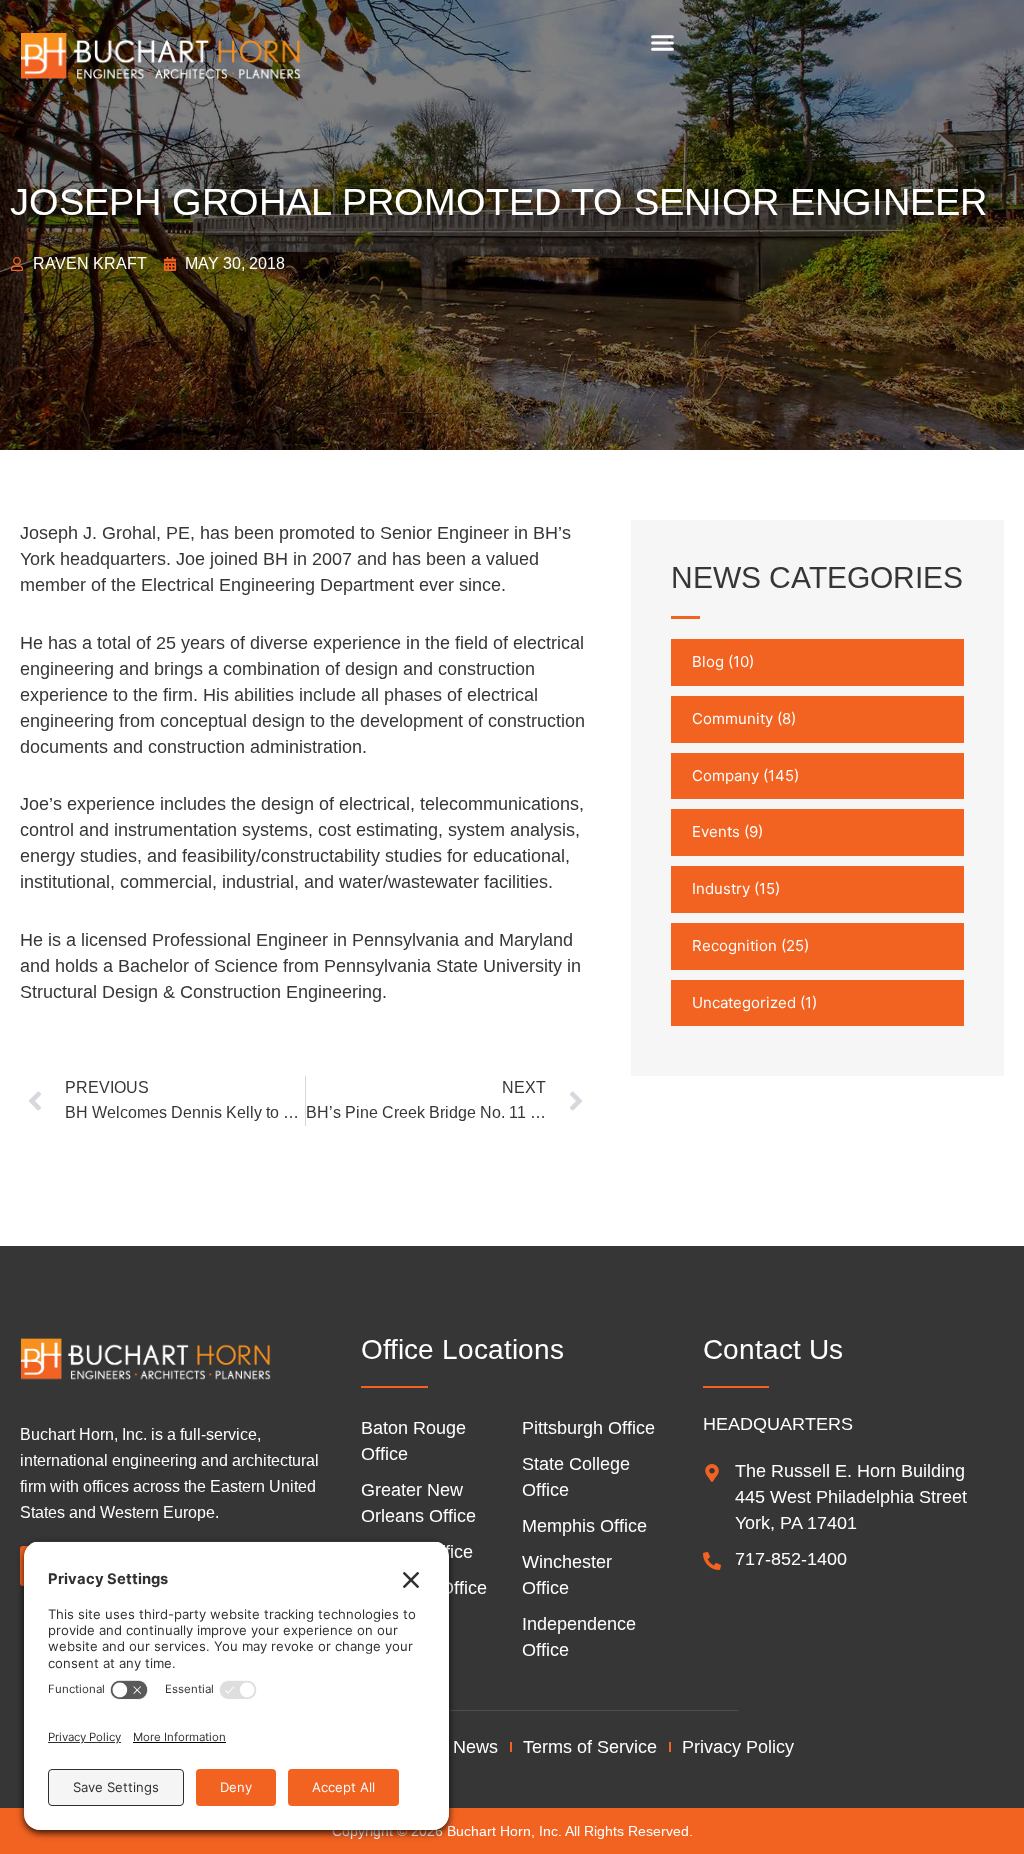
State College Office (576, 1477)
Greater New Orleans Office (418, 1503)
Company (725, 775)
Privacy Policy (738, 1747)
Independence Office (579, 1637)
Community (732, 718)
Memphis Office (584, 1526)
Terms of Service (590, 1747)
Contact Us (773, 1349)
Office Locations (462, 1349)
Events (716, 831)
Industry (721, 888)
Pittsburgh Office (588, 1428)
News (475, 1747)
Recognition (734, 945)
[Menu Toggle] (662, 42)
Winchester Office (567, 1575)
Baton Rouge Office (413, 1441)
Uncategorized (744, 1002)
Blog (708, 661)
